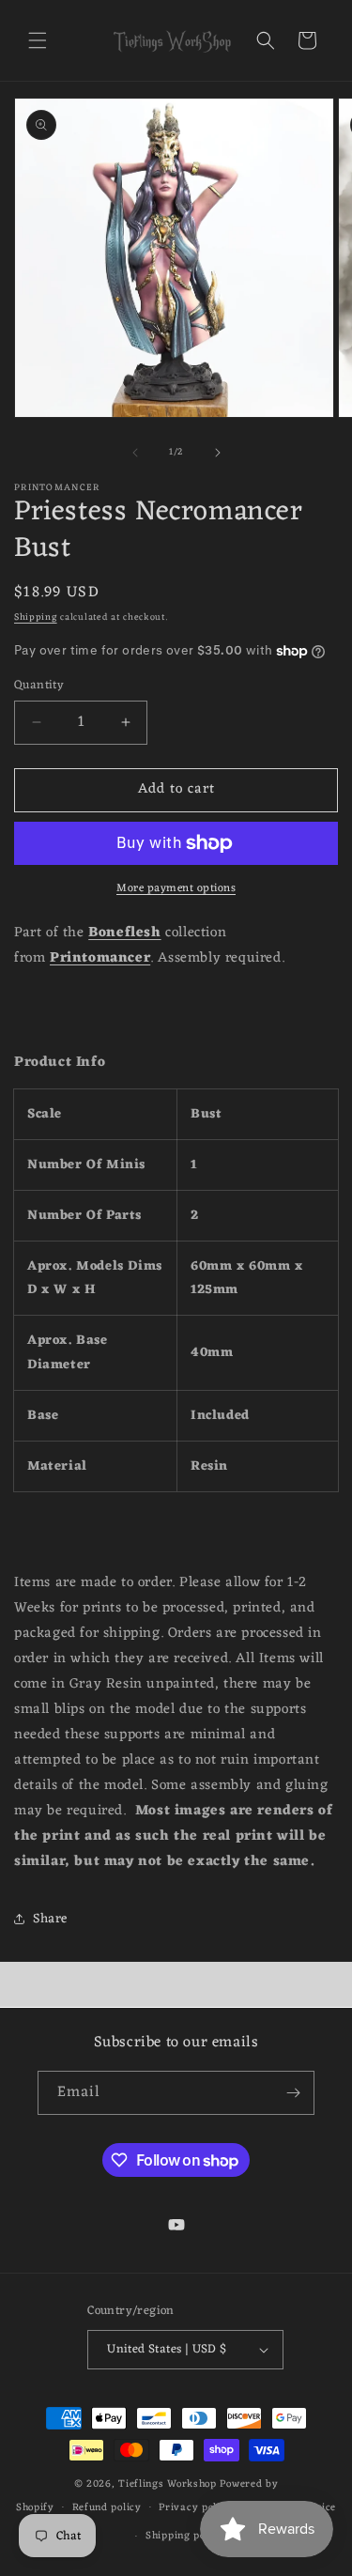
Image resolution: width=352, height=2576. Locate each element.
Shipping (36, 617)
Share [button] (50, 1919)
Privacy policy (195, 2507)
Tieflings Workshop (168, 2484)
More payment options (176, 888)
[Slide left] (135, 453)
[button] (38, 40)
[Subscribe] (293, 2093)
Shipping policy (185, 2536)
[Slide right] (218, 453)
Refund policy (107, 2507)
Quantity (39, 686)
